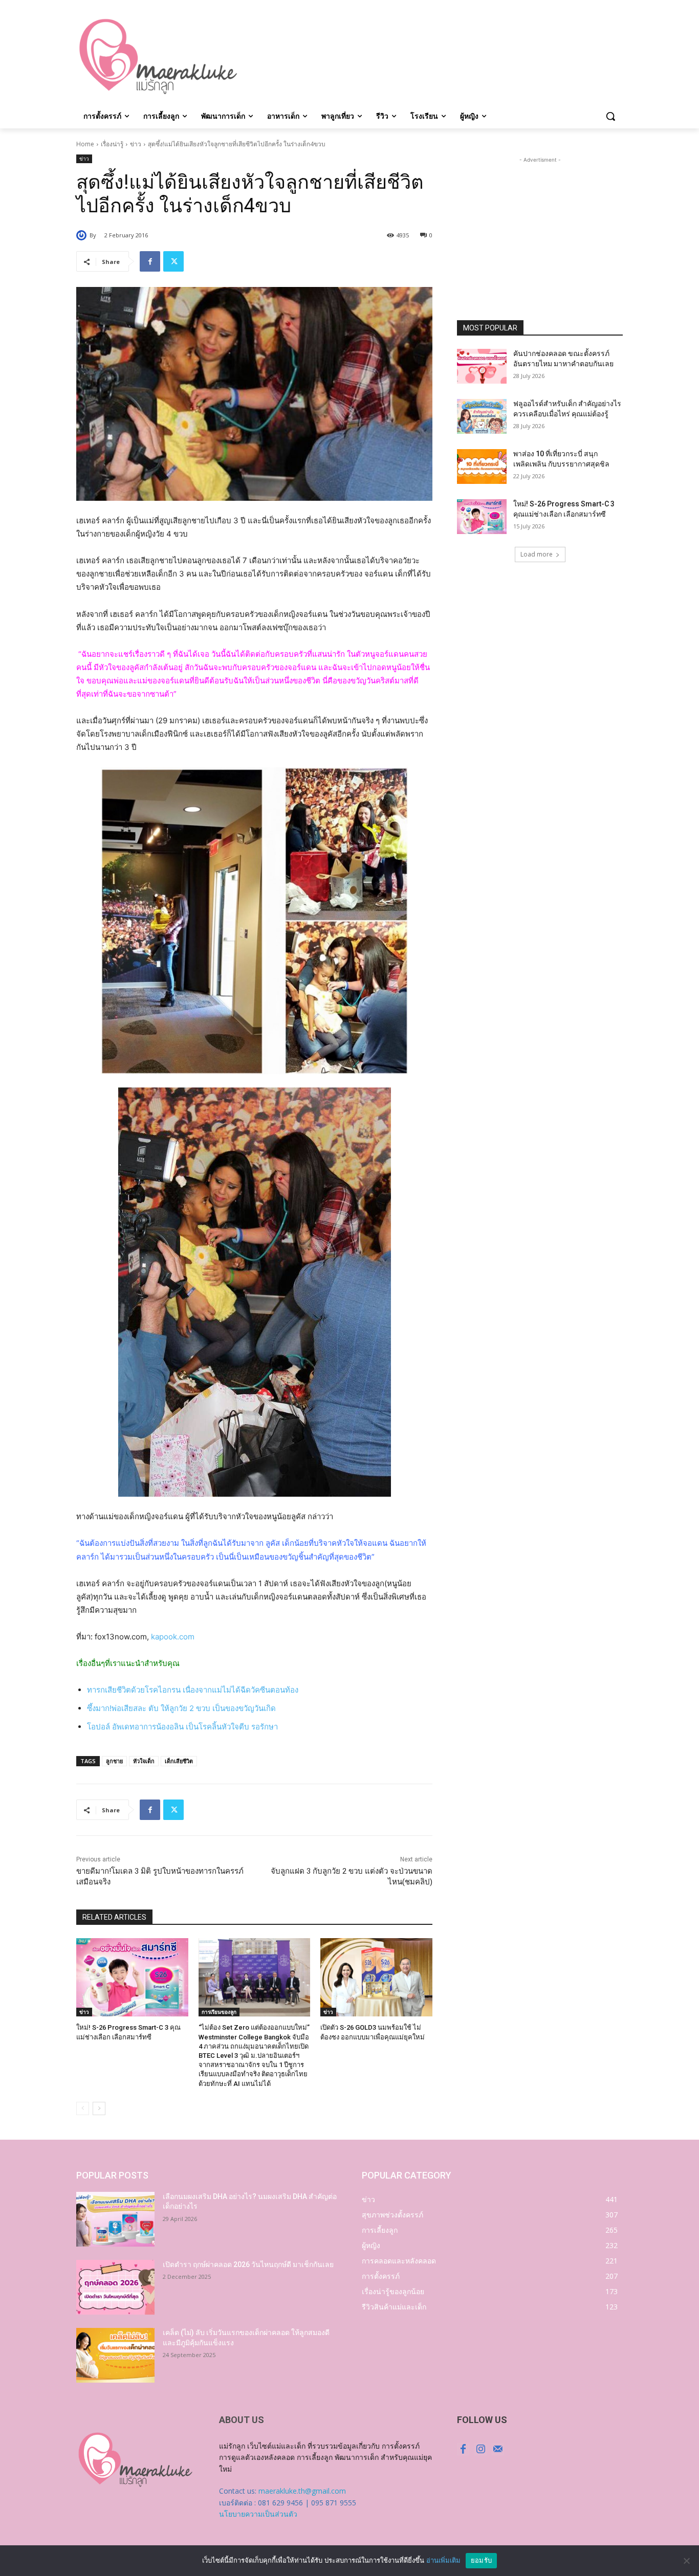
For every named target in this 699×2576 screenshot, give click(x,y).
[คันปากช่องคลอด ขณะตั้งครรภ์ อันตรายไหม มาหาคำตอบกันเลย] (482, 366)
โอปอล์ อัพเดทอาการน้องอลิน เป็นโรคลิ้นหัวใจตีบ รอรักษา (182, 1727)
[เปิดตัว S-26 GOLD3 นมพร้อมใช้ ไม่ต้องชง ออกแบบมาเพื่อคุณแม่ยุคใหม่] (376, 1977)
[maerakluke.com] (158, 57)
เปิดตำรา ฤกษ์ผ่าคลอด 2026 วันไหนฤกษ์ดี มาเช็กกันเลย (248, 2264)
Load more (537, 554)
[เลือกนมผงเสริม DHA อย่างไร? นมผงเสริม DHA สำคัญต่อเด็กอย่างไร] (115, 2219)
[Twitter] (173, 261)
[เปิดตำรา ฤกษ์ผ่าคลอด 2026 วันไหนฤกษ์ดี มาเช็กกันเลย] (115, 2287)
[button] (610, 116)
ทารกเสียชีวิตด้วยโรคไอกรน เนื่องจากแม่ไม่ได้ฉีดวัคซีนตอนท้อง (193, 1690)
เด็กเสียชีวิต (179, 1761)
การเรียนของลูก (219, 2012)
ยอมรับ (481, 2560)
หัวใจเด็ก (144, 1761)
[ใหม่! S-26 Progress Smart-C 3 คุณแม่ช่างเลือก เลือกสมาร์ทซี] (132, 1977)
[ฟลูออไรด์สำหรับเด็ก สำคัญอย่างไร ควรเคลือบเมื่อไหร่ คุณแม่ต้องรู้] (482, 416)
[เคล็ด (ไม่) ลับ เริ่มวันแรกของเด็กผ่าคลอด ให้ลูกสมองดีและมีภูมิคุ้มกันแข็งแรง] (115, 2355)
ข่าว (136, 144)
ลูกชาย (114, 1761)
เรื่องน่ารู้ (112, 144)
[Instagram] (480, 2449)
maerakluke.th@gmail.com (302, 2491)
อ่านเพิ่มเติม (443, 2560)
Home (85, 144)
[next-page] (99, 2108)
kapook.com (173, 1637)
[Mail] (498, 2449)
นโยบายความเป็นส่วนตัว (258, 2514)
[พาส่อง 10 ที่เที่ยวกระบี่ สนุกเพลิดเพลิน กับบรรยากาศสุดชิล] (482, 467)
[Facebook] (150, 261)
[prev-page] (83, 2108)
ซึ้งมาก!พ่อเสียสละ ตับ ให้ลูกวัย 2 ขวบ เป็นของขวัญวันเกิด (181, 1708)
